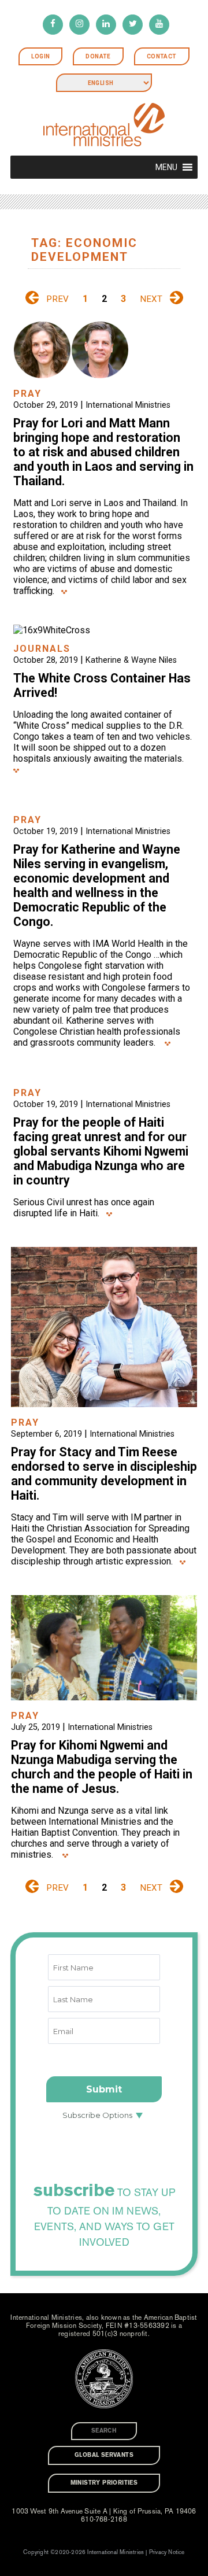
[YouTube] (159, 25)
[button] (166, 167)
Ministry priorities (104, 2483)
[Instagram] (79, 25)
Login (40, 56)
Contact (162, 56)
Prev (57, 299)
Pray (27, 394)
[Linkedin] (106, 25)
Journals (42, 649)
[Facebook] (53, 25)
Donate (98, 56)
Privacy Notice (167, 2552)
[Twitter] (133, 25)
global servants (104, 2455)
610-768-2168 (104, 2519)
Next (151, 299)
